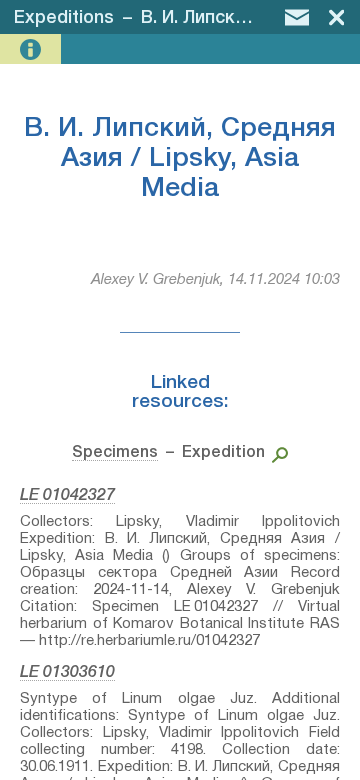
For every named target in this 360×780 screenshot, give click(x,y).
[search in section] (276, 453)
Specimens (115, 453)
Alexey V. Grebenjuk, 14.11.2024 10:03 (215, 280)
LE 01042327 (67, 496)
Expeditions (64, 18)
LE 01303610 (67, 673)
